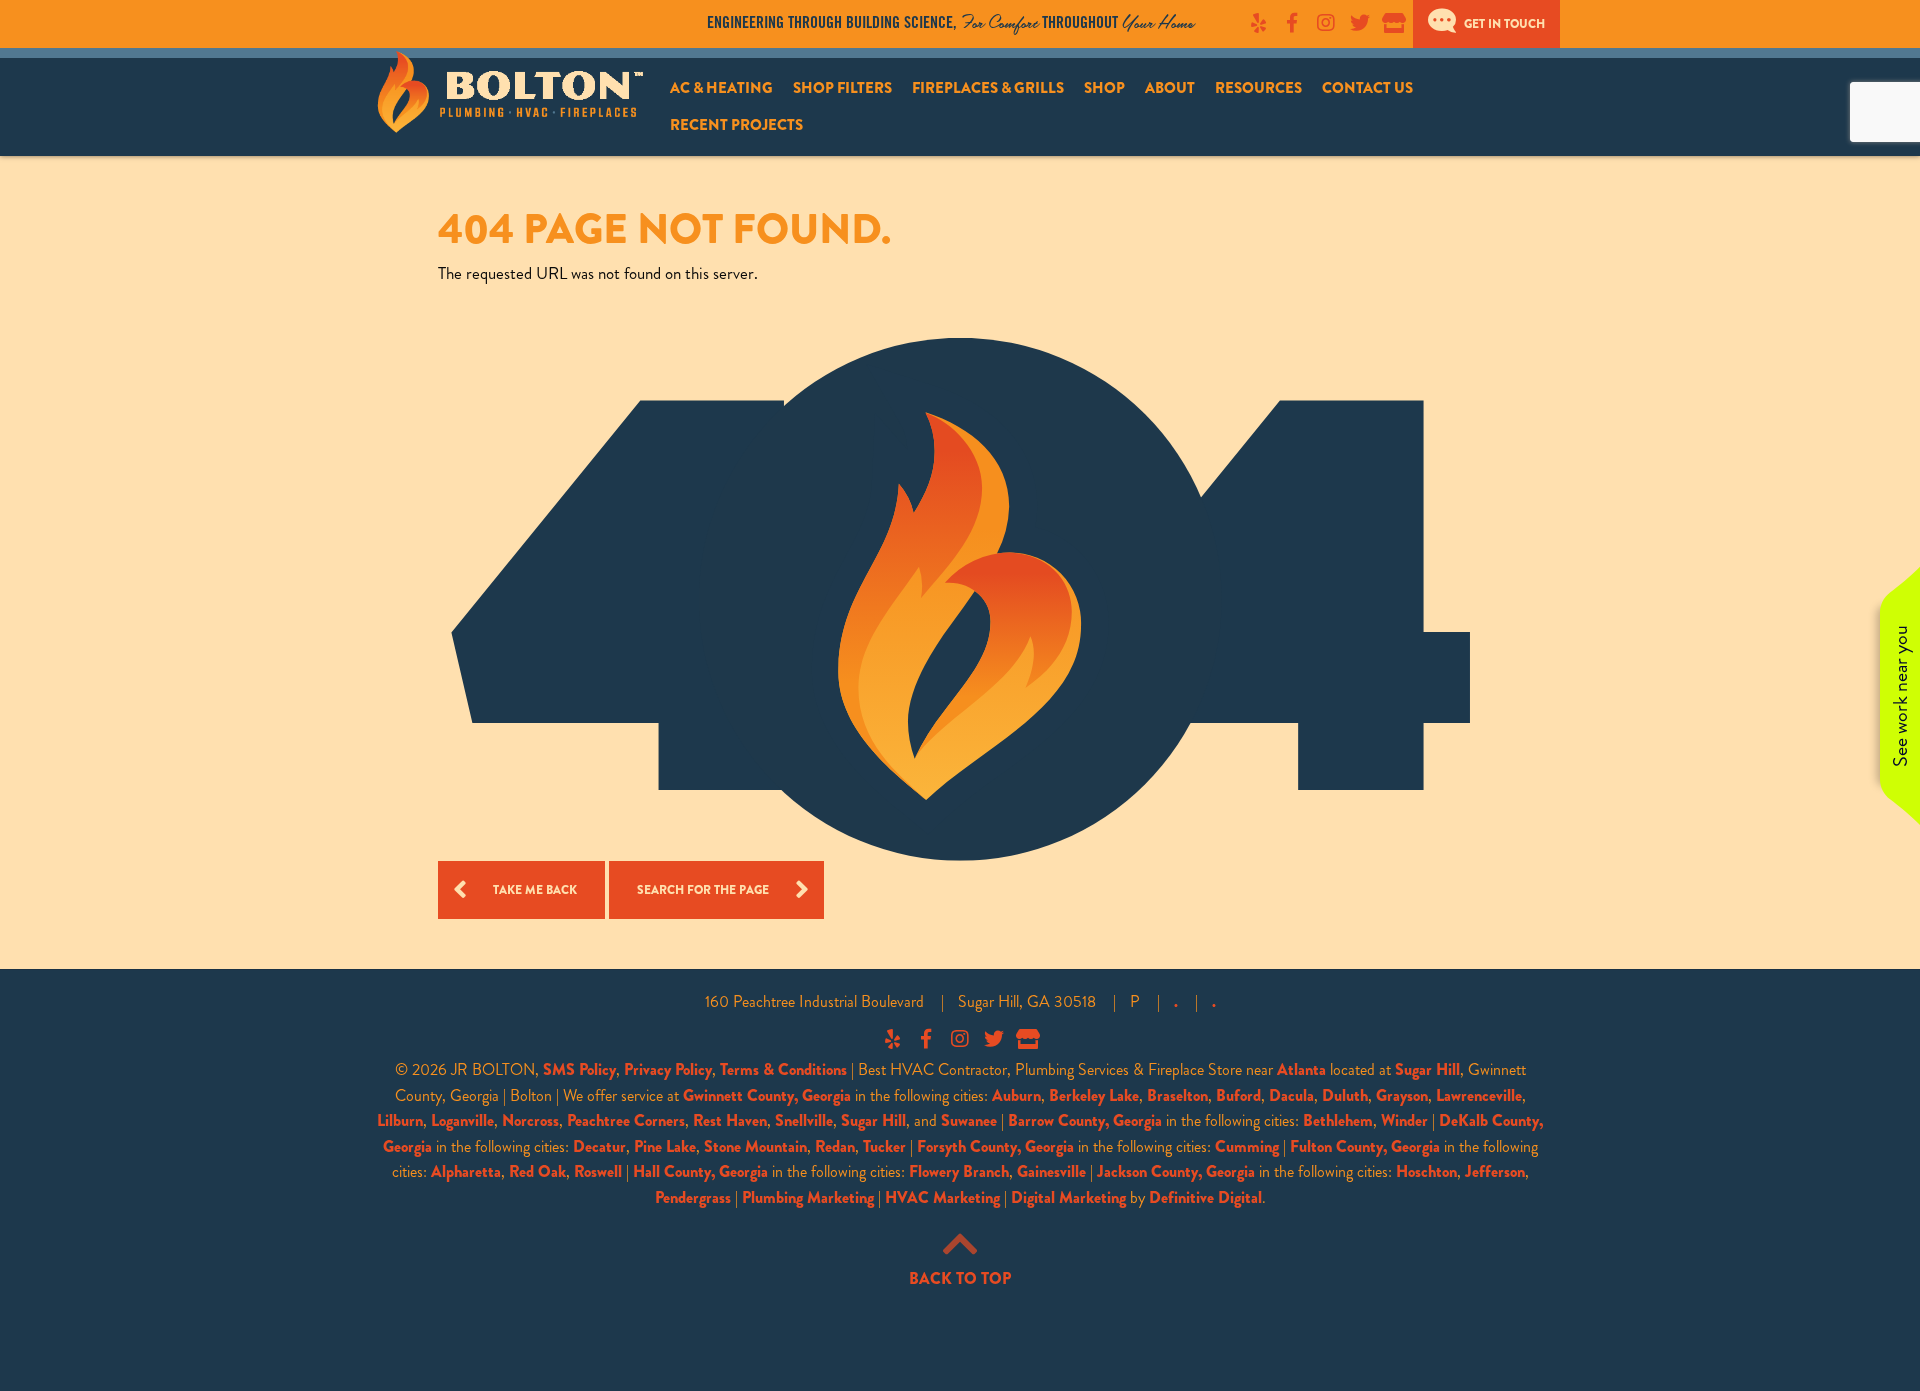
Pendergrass (693, 1197)
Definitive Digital (1205, 1197)
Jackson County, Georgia (1176, 1171)
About (1170, 88)
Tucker (884, 1146)
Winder (1404, 1120)
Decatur (599, 1146)
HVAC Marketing (942, 1197)
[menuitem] (721, 88)
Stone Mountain (755, 1146)
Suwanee (969, 1120)
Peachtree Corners (626, 1120)
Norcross (530, 1120)
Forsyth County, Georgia (995, 1146)
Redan (835, 1146)
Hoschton (1426, 1171)
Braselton (1177, 1095)
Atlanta (1301, 1069)
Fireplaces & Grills (988, 88)
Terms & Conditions (783, 1069)
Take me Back (535, 890)
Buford (1238, 1095)
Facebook (1292, 23)
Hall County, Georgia (700, 1171)
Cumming (1247, 1146)
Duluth (1345, 1095)
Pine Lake (665, 1146)
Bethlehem (1338, 1120)
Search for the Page (703, 890)
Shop (1104, 88)
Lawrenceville (1479, 1095)
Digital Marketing (1068, 1197)
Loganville (462, 1120)
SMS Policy (579, 1069)
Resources (1258, 88)
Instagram (1326, 23)
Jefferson (1495, 1171)
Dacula (1291, 1095)
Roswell (598, 1171)
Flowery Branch (959, 1171)
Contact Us (1367, 88)
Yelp (1258, 23)
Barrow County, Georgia (1085, 1120)
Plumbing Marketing (808, 1197)
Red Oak (537, 1171)
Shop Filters (842, 88)
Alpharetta (466, 1171)
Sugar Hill (1427, 1069)
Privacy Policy (668, 1069)
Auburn (1016, 1095)
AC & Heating (721, 88)
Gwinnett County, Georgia (767, 1095)
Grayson (1402, 1095)
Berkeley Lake (1094, 1095)
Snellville (804, 1120)
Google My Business (1394, 23)
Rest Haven (730, 1120)
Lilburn (400, 1120)
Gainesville (1051, 1171)
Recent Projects (736, 125)
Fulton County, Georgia (1365, 1146)
